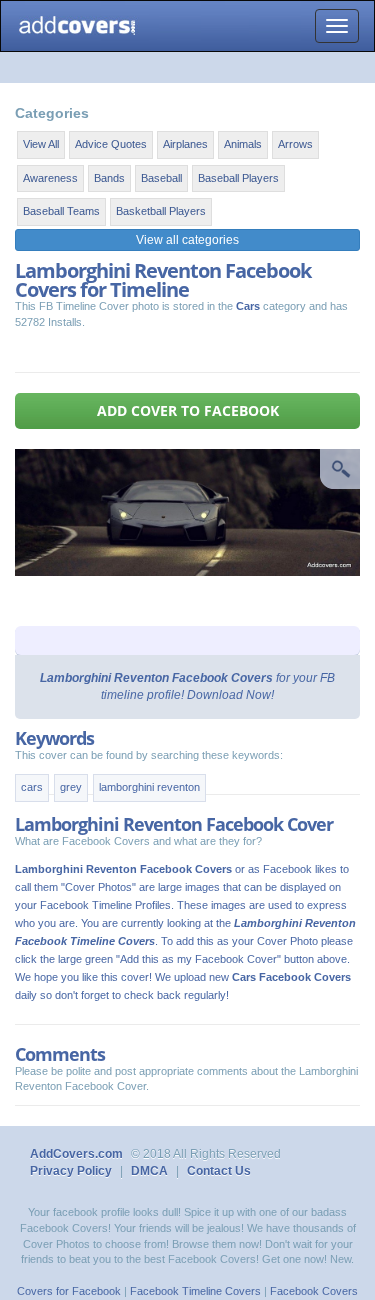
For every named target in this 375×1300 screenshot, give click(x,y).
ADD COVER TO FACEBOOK (188, 410)
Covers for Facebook (69, 1291)
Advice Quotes (111, 144)
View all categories (187, 240)
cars (32, 787)
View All (41, 144)
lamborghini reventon (149, 787)
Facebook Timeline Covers (195, 1291)
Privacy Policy (71, 1171)
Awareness (50, 178)
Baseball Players (238, 178)
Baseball (161, 178)
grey (71, 787)
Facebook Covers (314, 1291)
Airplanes (185, 144)
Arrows (295, 144)
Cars (248, 306)
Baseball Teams (61, 211)
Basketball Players (161, 211)
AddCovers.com (76, 1154)
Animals (243, 144)
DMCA (149, 1171)
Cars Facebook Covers (291, 977)
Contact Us (219, 1171)
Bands (109, 178)
